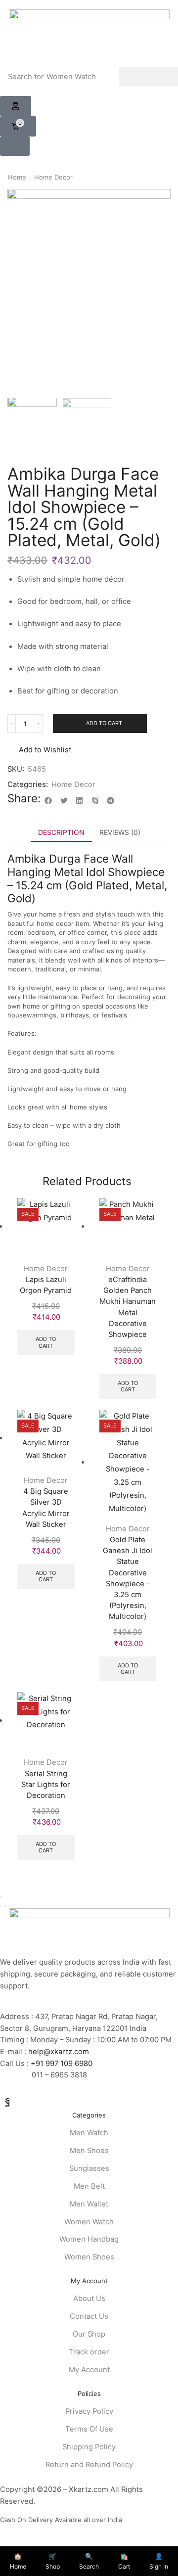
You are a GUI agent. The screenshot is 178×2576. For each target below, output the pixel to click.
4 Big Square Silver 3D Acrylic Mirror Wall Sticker (46, 1508)
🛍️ (124, 2561)
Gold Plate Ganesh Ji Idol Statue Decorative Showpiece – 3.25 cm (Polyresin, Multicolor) (128, 1578)
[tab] (61, 832)
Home (17, 177)
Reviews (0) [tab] (120, 832)
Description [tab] (61, 832)
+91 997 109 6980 (64, 2064)
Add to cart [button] (46, 1342)
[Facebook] (8, 2101)
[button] (16, 106)
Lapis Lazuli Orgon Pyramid (46, 1285)
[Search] (148, 77)
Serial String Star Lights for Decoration (46, 1785)
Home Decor (53, 177)
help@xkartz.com (59, 2052)
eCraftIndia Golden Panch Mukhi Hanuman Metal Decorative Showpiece (128, 1307)
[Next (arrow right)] (5, 1906)
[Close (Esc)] (1, 1897)
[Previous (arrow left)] (1, 1906)
